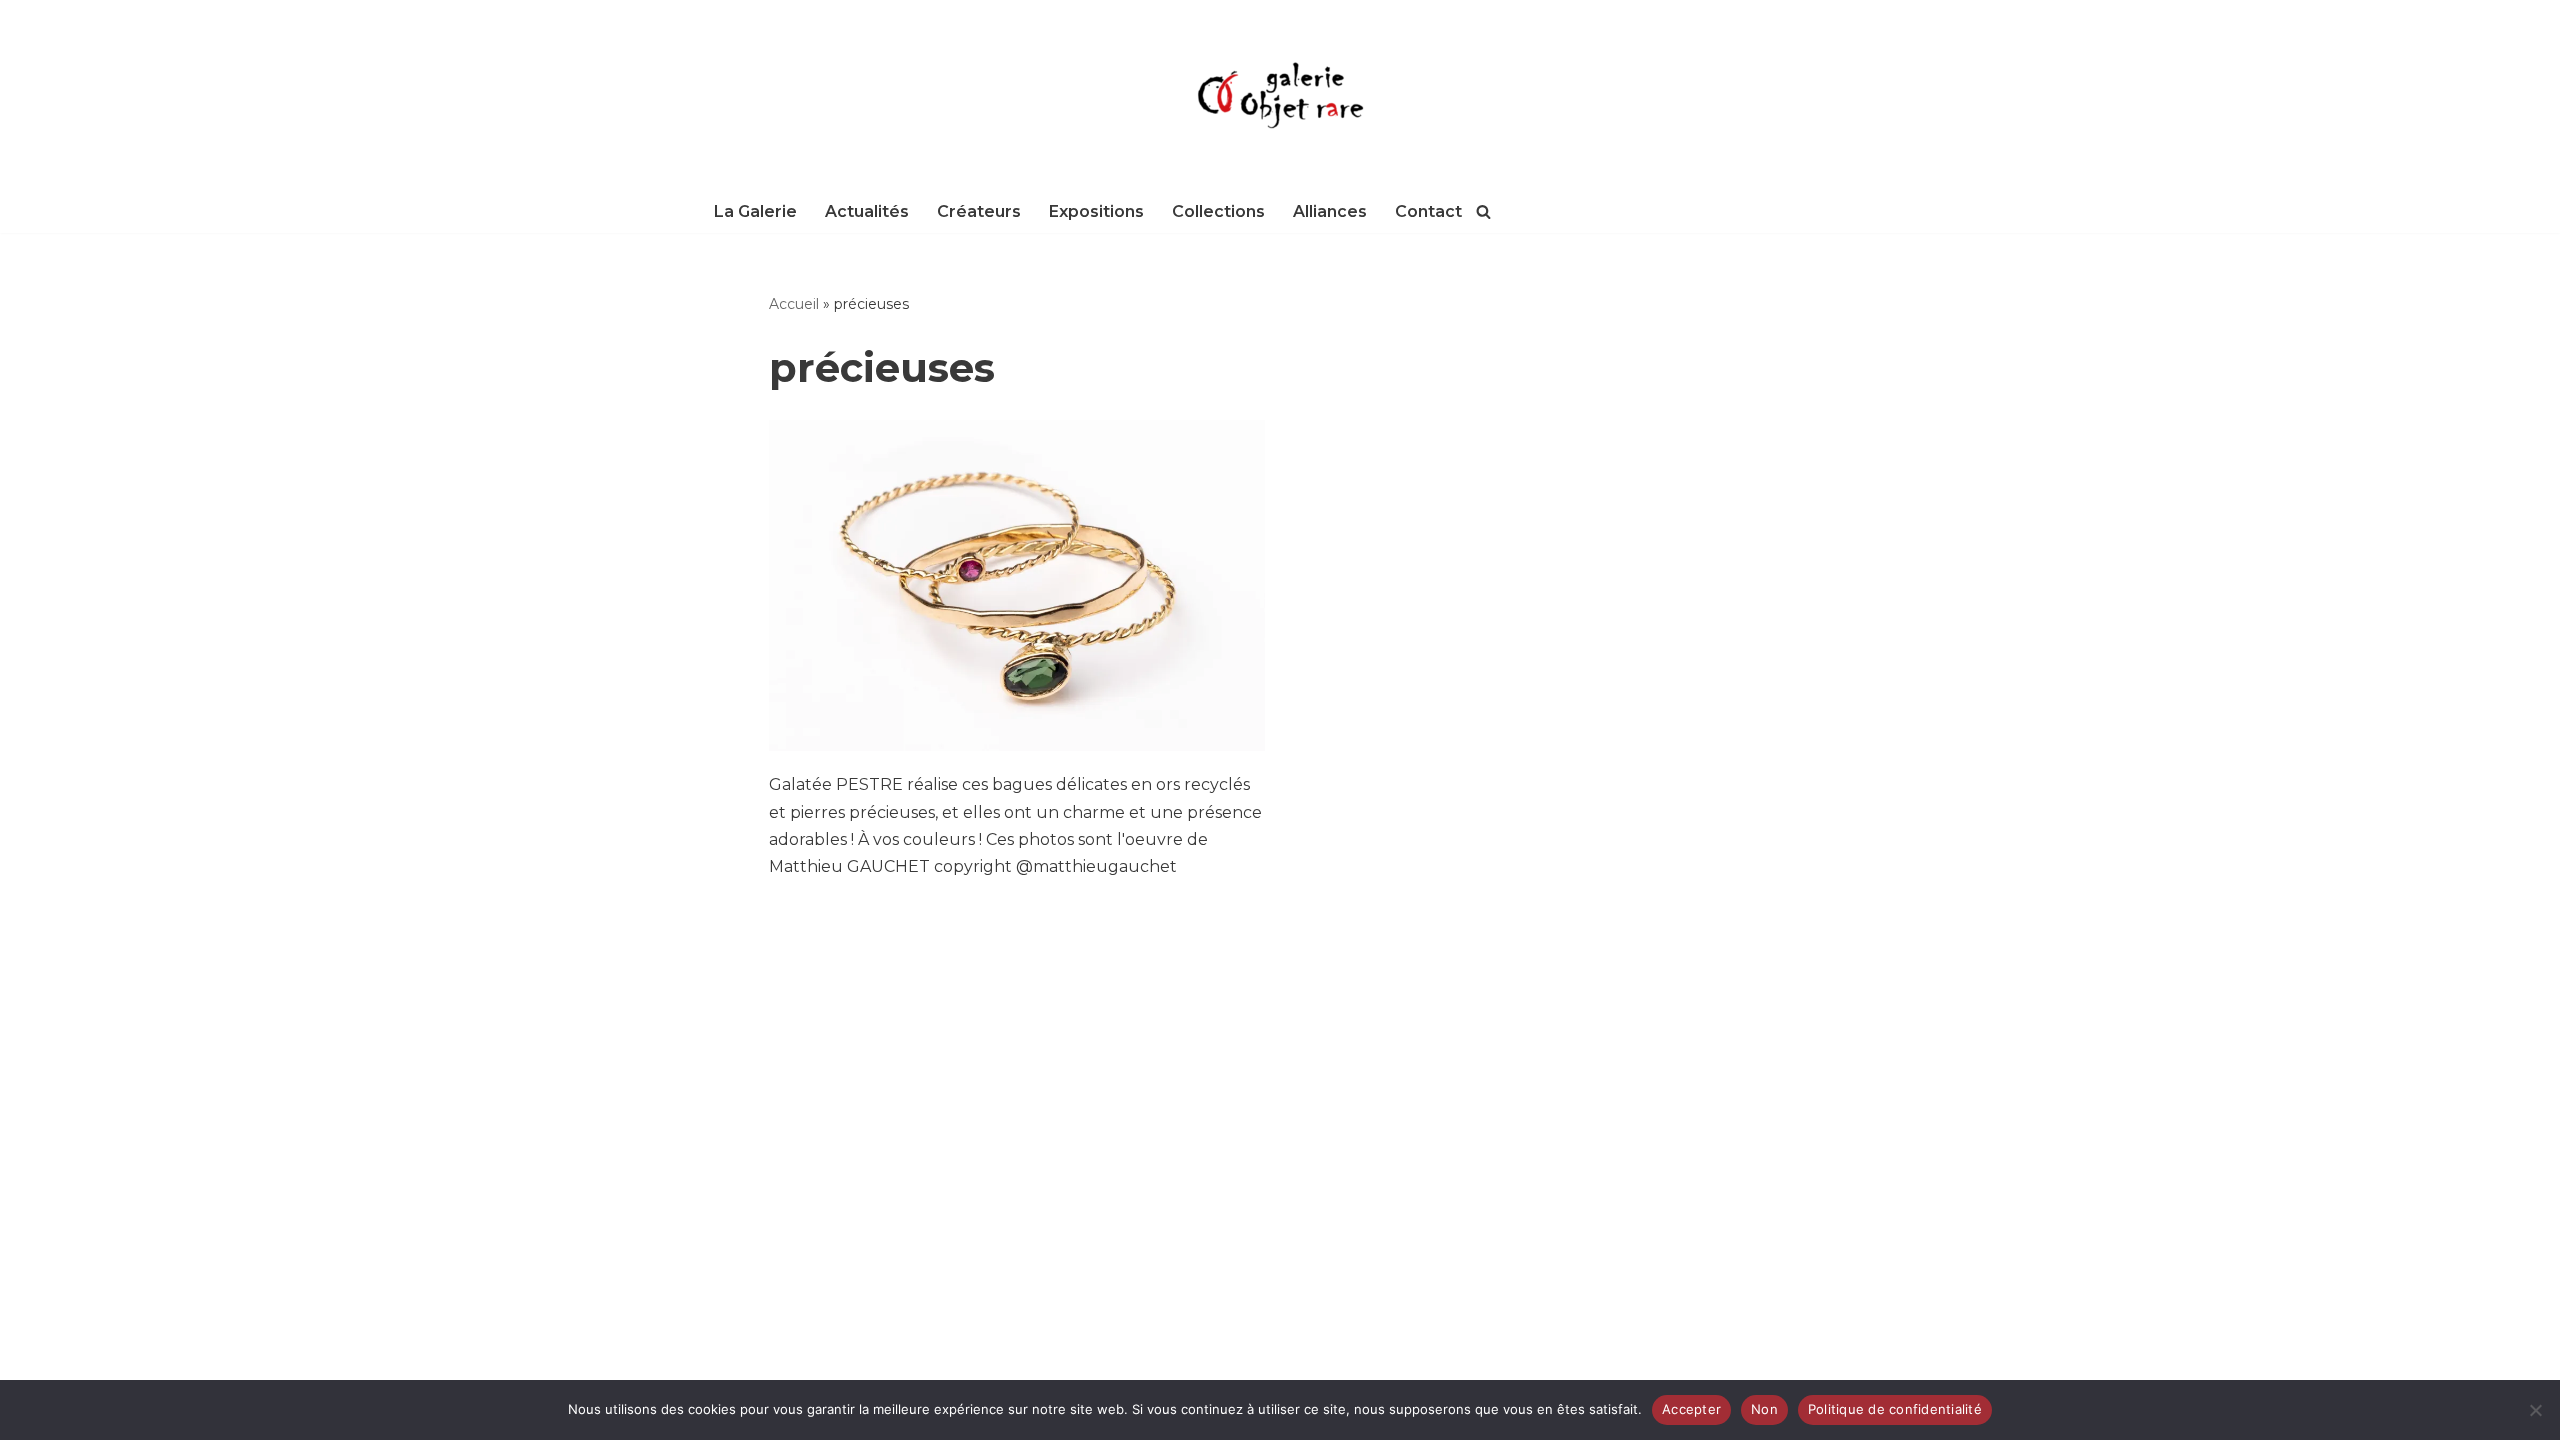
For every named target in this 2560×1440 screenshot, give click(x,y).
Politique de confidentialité (1895, 1409)
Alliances (1330, 211)
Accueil (794, 304)
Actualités (867, 211)
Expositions (1096, 211)
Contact (1428, 211)
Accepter (1691, 1409)
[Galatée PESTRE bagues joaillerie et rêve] (1017, 585)
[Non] (2535, 1410)
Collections (1218, 211)
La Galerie (755, 211)
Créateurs (979, 211)
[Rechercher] (1483, 211)
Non (1764, 1409)
